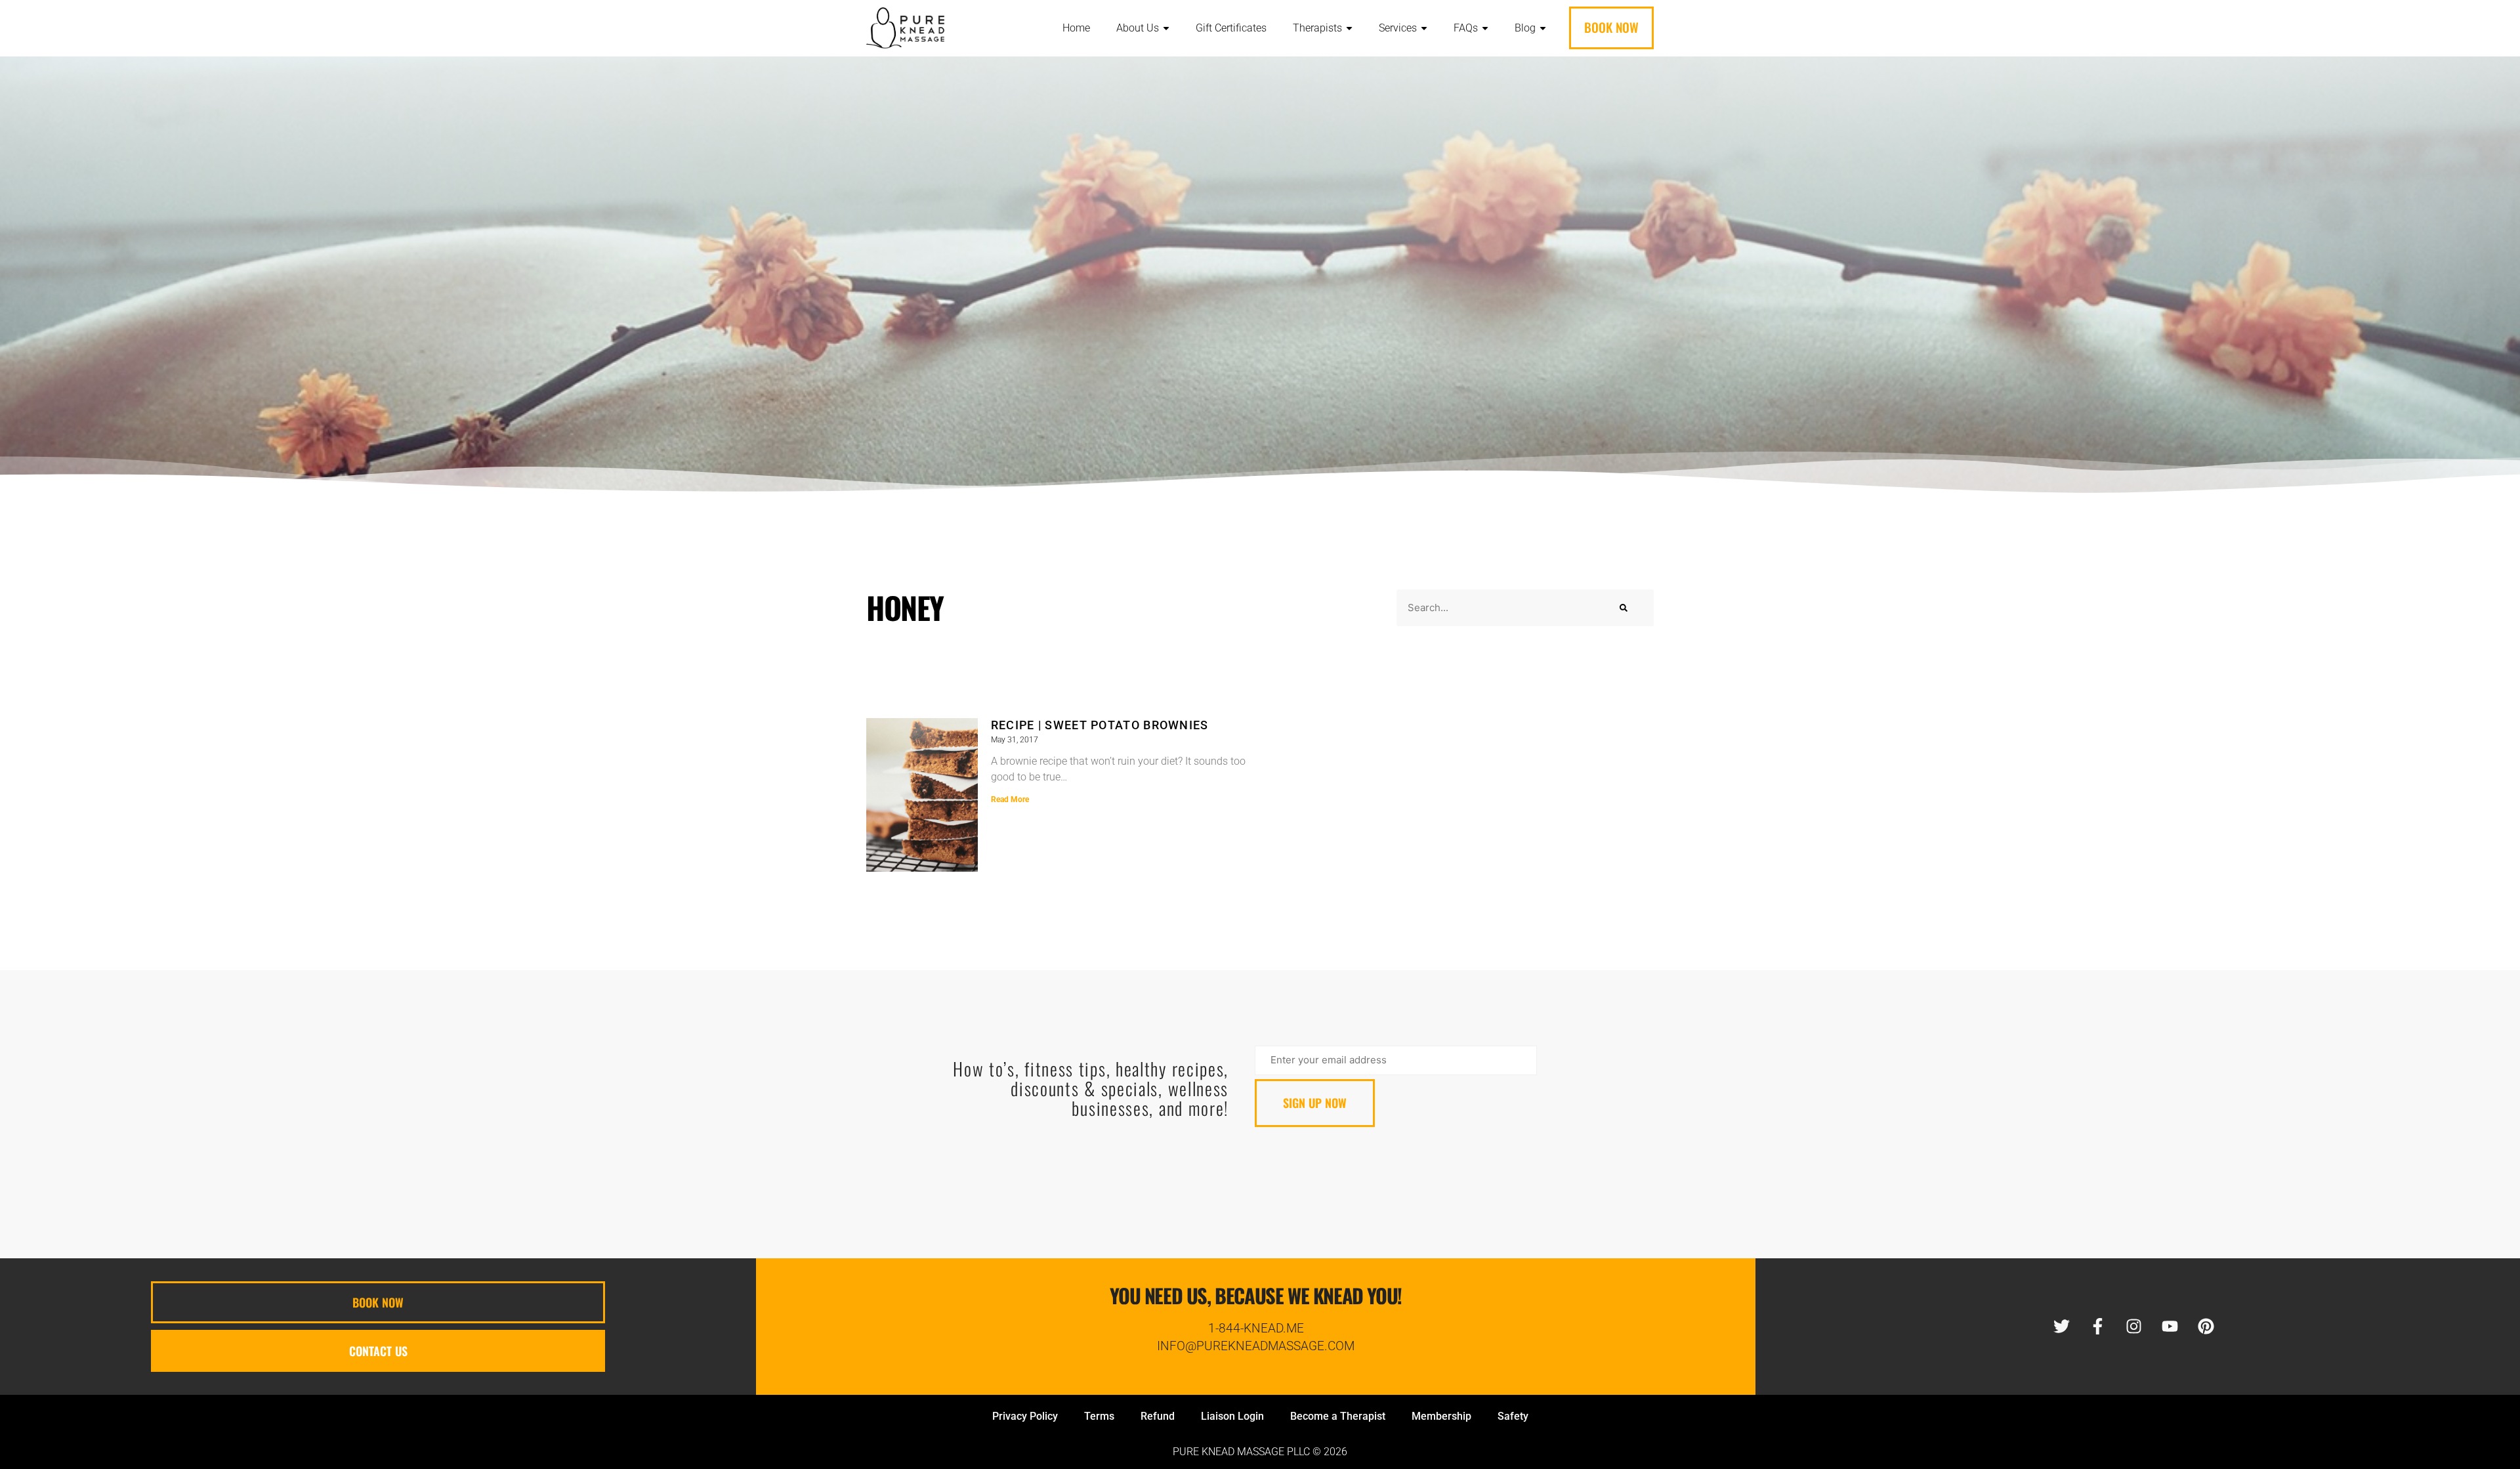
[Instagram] (2133, 1327)
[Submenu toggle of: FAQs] (1485, 29)
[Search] (1624, 608)
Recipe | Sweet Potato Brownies (1100, 725)
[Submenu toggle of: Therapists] (1349, 29)
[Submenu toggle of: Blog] (1543, 29)
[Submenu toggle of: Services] (1424, 29)
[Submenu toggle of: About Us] (1166, 29)
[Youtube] (2170, 1327)
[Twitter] (2061, 1327)
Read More (1010, 799)
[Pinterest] (2206, 1327)
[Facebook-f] (2097, 1327)
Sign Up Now (1315, 1103)
